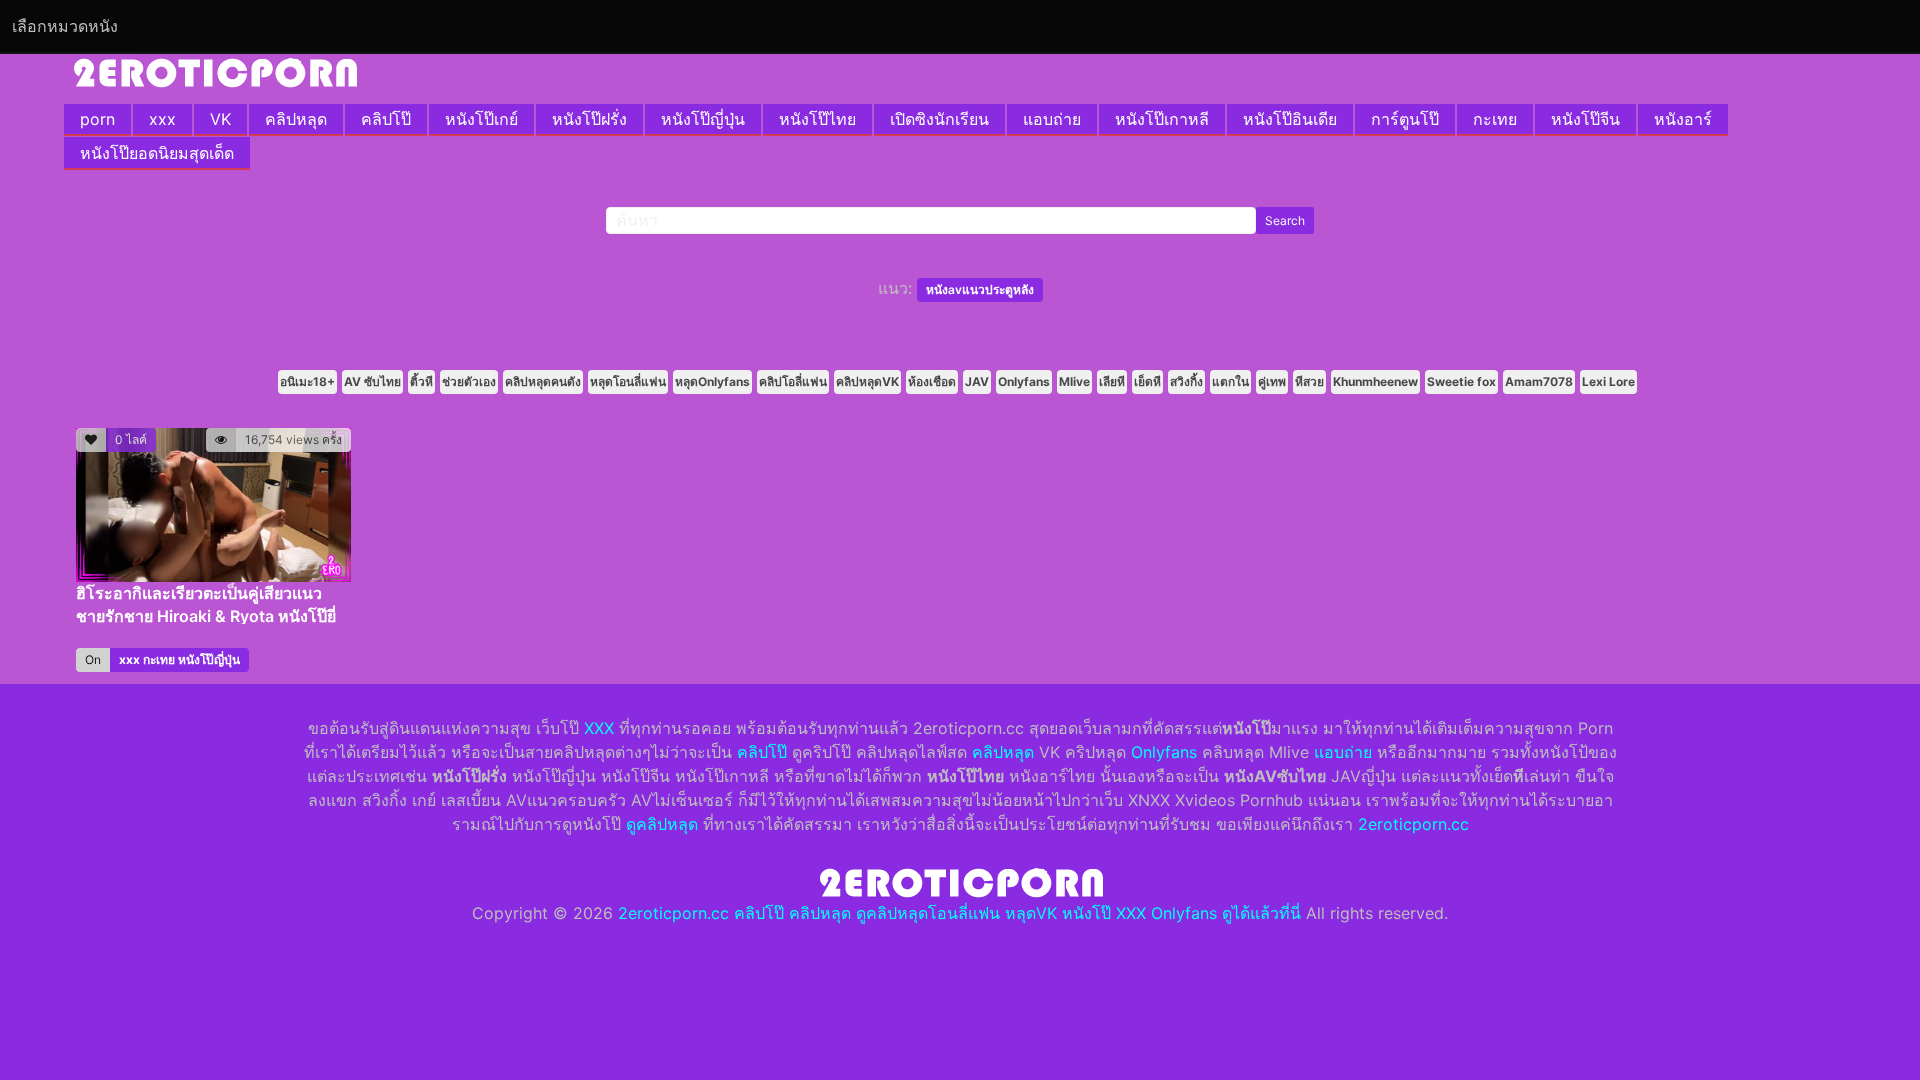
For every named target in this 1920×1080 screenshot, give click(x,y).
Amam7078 (1539, 381)
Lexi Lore (1608, 381)
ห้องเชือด (932, 381)
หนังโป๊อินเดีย (1290, 119)
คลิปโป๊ (386, 119)
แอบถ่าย (1052, 119)
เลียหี (1112, 381)
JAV (977, 381)
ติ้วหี (421, 381)
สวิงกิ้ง (1186, 381)
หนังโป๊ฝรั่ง (589, 119)
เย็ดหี (1147, 381)
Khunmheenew (1375, 381)
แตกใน (1230, 381)
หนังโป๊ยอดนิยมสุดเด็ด (157, 153)
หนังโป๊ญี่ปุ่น (703, 119)
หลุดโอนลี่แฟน (628, 381)
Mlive (1074, 381)
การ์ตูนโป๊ (1405, 119)
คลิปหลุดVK (867, 381)
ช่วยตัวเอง (469, 381)
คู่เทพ (1272, 381)
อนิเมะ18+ (307, 381)
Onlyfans (1024, 381)
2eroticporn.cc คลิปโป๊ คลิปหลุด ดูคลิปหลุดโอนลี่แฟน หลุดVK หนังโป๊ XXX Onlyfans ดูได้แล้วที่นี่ (959, 913)
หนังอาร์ (1683, 119)
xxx (162, 119)
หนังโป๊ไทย (817, 119)
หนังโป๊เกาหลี (1162, 119)
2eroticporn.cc (1413, 824)
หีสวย (1309, 381)
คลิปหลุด (296, 119)
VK (220, 119)
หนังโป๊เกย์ (481, 119)
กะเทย (1495, 119)
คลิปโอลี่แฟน (793, 381)
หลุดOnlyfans (712, 381)
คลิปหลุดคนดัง (543, 381)
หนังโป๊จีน (1585, 119)
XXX (599, 728)
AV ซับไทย (372, 381)
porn (97, 119)
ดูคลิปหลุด (662, 824)
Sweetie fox (1461, 381)
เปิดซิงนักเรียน (939, 119)
